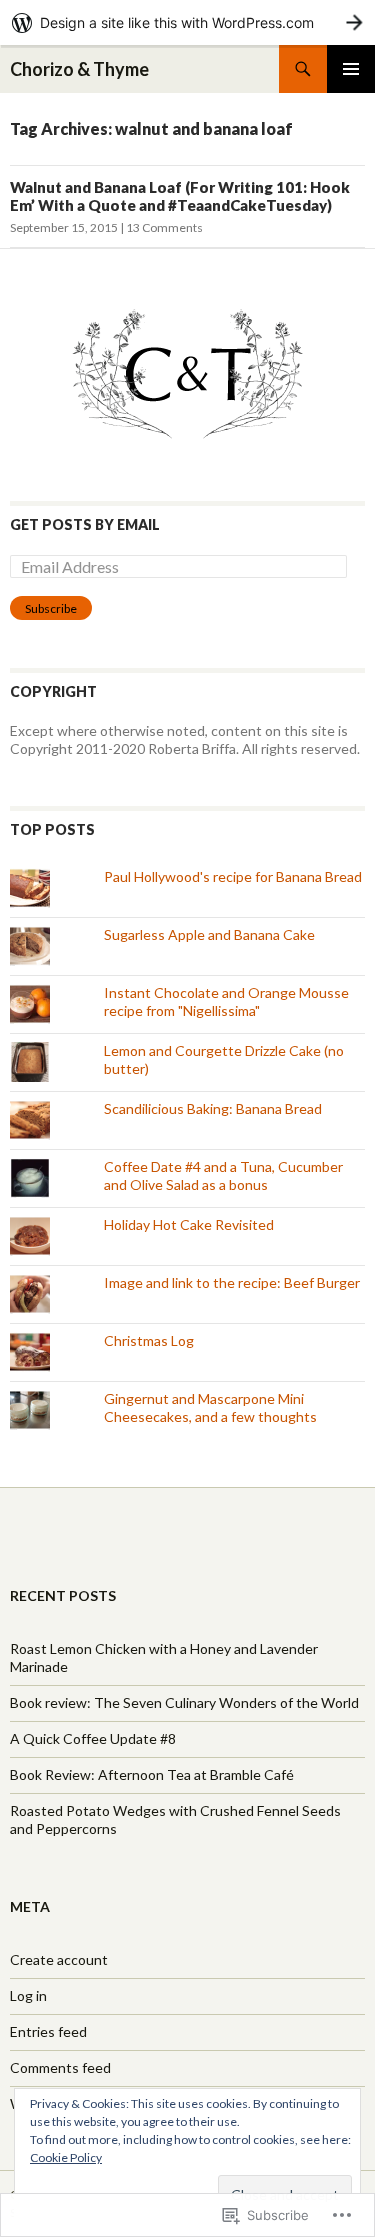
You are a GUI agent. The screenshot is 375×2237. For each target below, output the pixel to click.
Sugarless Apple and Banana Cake (209, 934)
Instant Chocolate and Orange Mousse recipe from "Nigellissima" (226, 1001)
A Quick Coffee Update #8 (93, 1738)
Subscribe (51, 608)
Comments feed (60, 2067)
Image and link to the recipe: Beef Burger (232, 1282)
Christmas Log (149, 1340)
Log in (28, 1995)
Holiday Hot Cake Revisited (189, 1224)
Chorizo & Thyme (79, 69)
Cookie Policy (66, 2157)
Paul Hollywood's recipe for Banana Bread (233, 876)
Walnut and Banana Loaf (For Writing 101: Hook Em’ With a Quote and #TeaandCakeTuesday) (180, 196)
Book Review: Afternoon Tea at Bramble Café (152, 1774)
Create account (59, 1959)
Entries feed (48, 2031)
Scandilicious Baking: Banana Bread (213, 1108)
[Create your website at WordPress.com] (187, 22)
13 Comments (164, 227)
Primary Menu (351, 69)
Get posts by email (85, 524)
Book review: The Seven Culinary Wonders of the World (184, 1702)
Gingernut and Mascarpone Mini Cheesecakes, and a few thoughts (210, 1407)
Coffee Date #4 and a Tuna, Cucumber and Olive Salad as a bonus (223, 1175)
